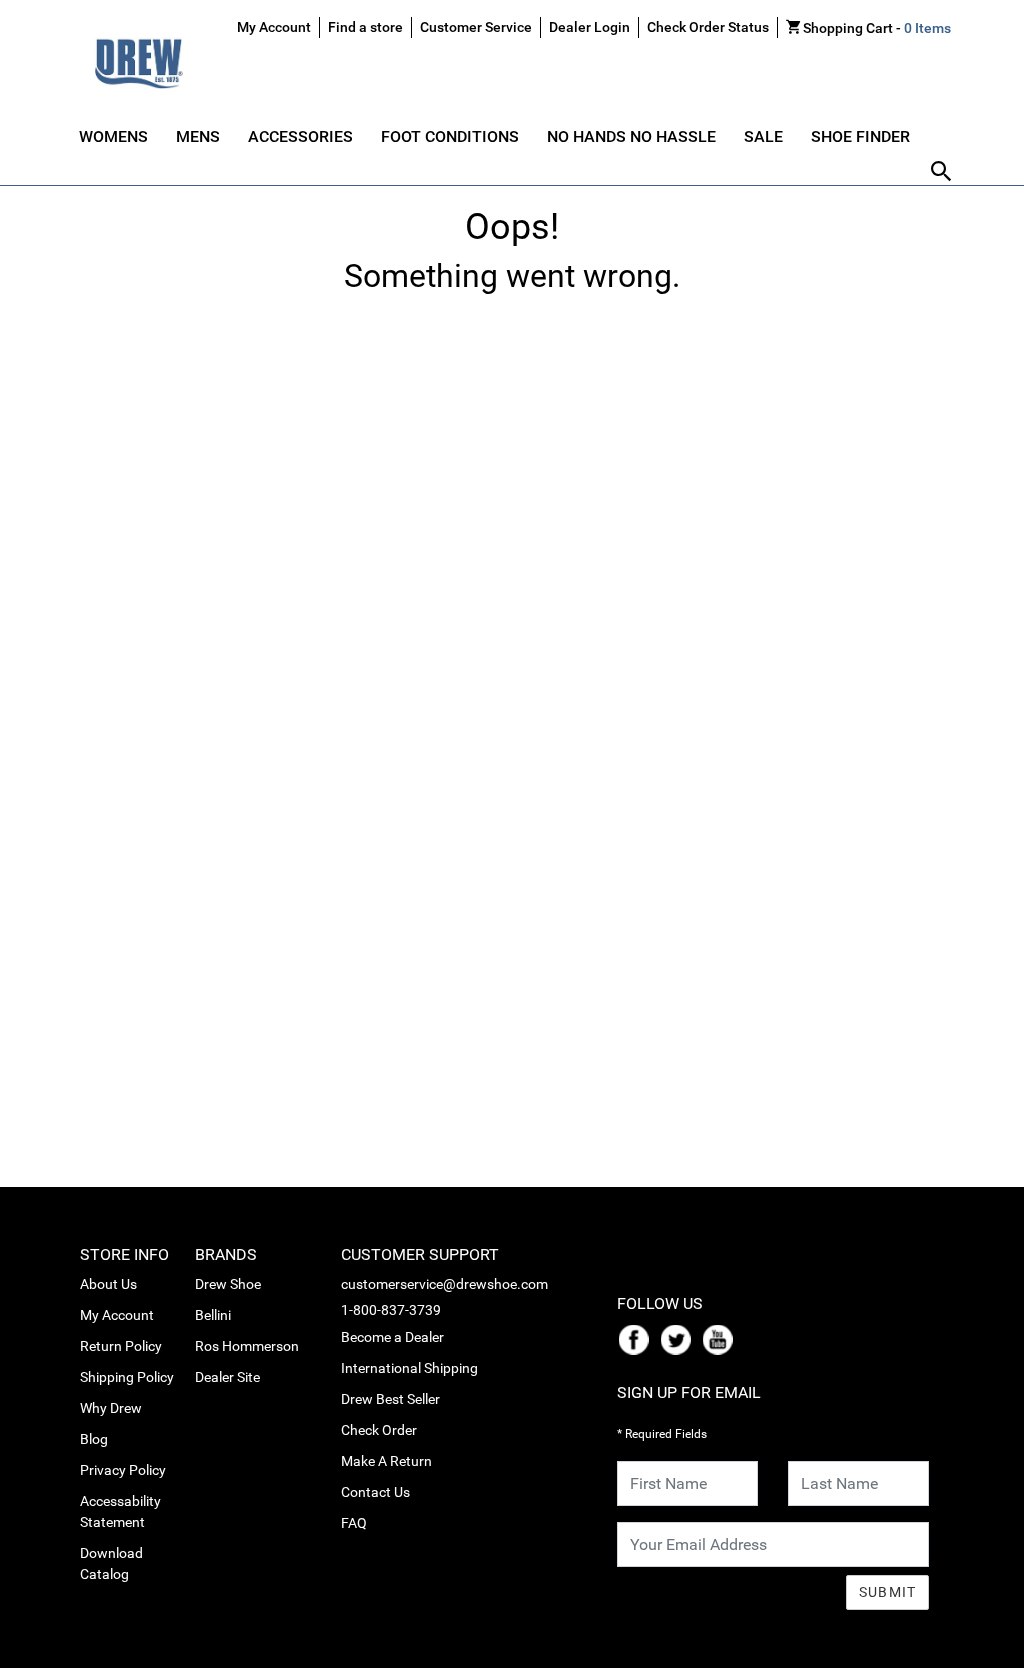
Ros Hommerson (247, 1346)
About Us (108, 1284)
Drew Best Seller (390, 1399)
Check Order (379, 1430)
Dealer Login (589, 27)
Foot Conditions (450, 136)
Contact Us (375, 1492)
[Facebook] (638, 1339)
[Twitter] (680, 1339)
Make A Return (386, 1461)
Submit (888, 1592)
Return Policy (121, 1346)
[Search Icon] (941, 173)
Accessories (300, 136)
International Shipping (409, 1368)
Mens (198, 136)
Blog (94, 1439)
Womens (113, 136)
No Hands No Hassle (631, 136)
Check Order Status (708, 27)
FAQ (354, 1523)
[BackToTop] (971, 1649)
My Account (117, 1315)
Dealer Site (227, 1377)
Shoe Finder (860, 136)
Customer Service (476, 27)
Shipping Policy (127, 1377)
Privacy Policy (123, 1470)
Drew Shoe (228, 1284)
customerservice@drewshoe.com (444, 1284)
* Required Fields (662, 1434)
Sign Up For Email (689, 1392)
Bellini (213, 1315)
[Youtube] (722, 1339)
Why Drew (111, 1408)
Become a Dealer (392, 1337)
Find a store (365, 27)
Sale (763, 136)
